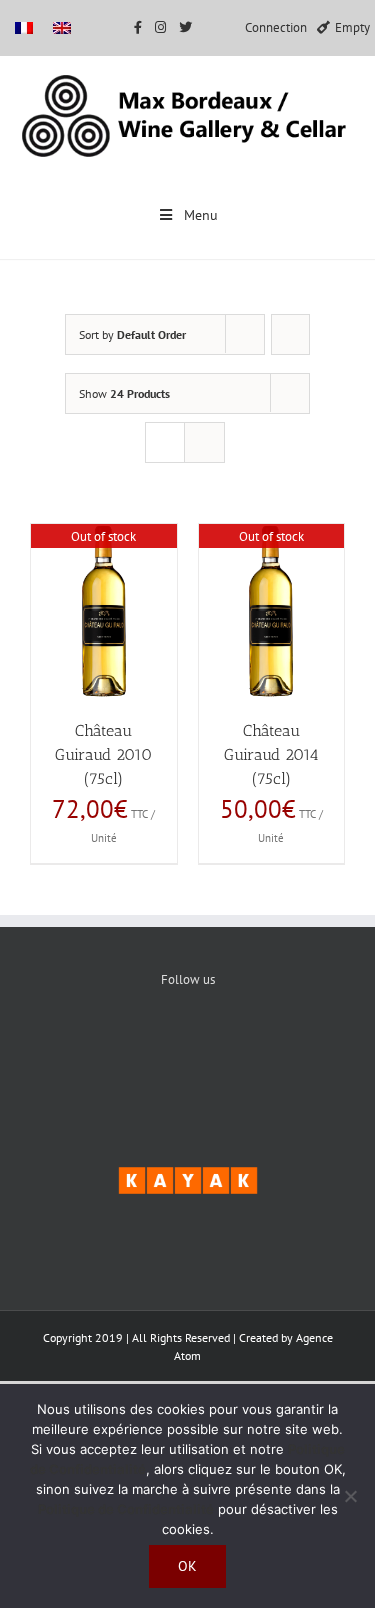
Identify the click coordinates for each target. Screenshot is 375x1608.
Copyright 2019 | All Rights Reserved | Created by (169, 1337)
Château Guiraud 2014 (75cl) (271, 754)
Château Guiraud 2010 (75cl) (103, 754)
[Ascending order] (290, 334)
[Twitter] (187, 1047)
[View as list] (204, 442)
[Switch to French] (24, 27)
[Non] (350, 1496)
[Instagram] (248, 1047)
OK (187, 1566)
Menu (201, 215)
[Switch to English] (62, 27)
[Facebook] (126, 1047)
